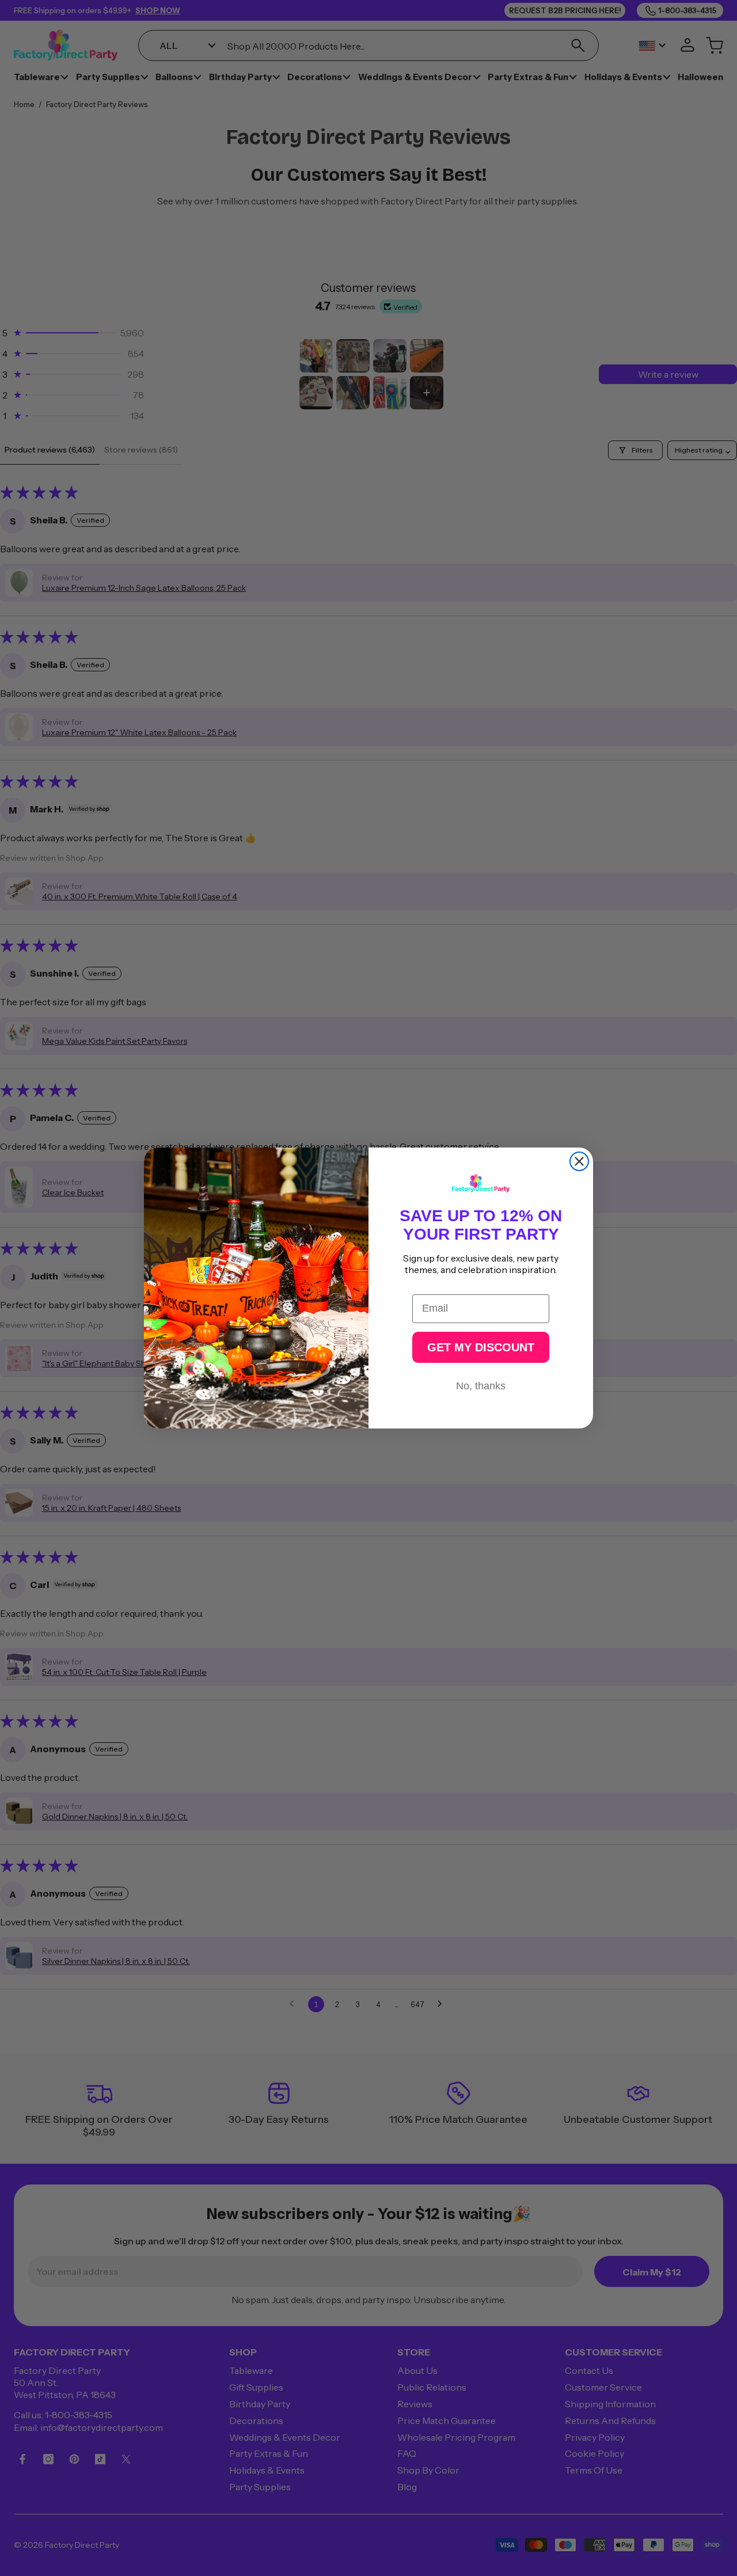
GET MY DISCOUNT (481, 1347)
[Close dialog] (579, 1161)
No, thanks (481, 1386)
